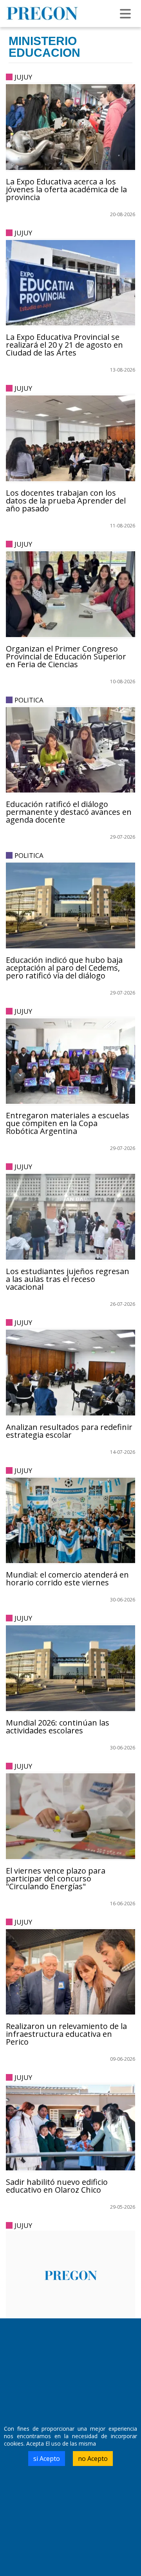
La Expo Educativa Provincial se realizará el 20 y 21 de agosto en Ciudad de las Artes (64, 345)
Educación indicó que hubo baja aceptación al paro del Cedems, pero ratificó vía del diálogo (64, 968)
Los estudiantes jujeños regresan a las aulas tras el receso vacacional (68, 1279)
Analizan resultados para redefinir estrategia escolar (69, 1431)
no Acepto (93, 2459)
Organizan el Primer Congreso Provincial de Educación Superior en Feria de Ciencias (66, 656)
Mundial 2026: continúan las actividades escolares (58, 1727)
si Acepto (47, 2459)
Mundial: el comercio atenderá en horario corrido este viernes (67, 1579)
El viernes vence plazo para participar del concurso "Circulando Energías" (56, 1878)
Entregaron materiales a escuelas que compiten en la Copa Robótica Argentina (68, 1123)
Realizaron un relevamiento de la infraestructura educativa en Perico (66, 2034)
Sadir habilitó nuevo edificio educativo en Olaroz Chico (57, 2186)
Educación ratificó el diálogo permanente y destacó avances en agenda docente (69, 812)
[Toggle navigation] (125, 14)
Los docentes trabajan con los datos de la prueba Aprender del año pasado (66, 501)
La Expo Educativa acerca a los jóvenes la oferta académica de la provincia (66, 189)
